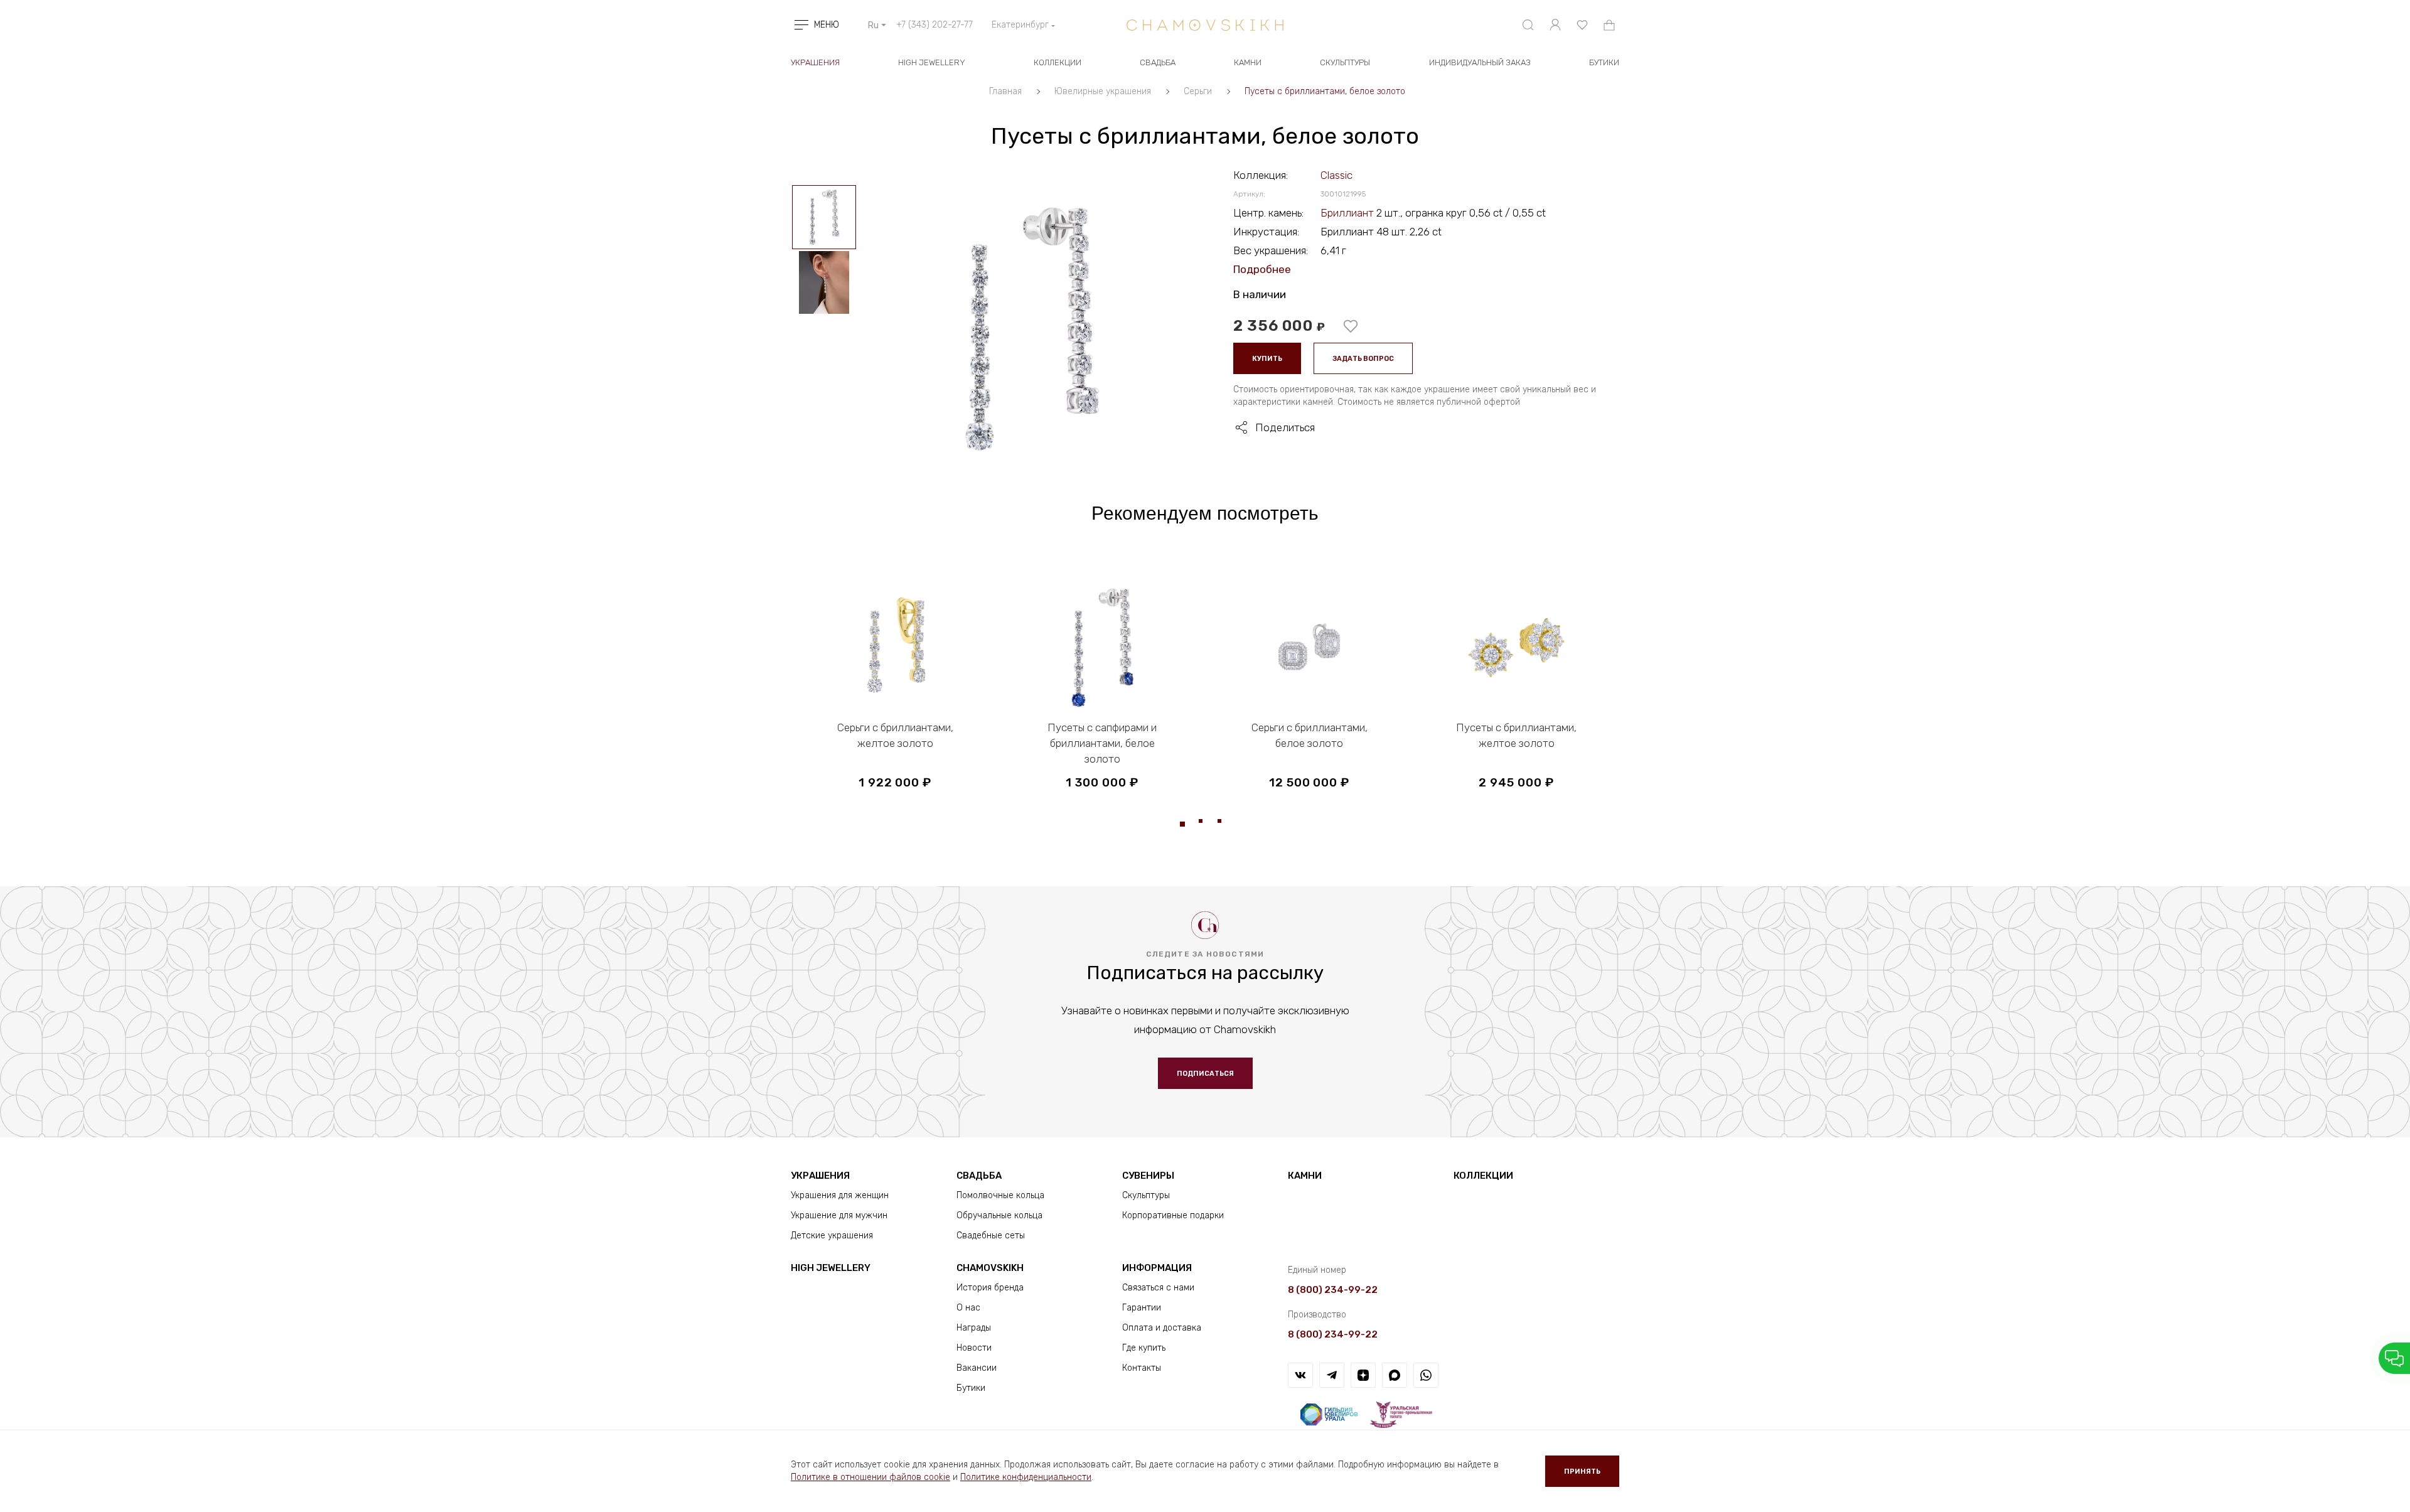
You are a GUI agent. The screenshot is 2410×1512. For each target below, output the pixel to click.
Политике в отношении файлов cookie (870, 1477)
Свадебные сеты (991, 1236)
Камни (1248, 62)
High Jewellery (932, 62)
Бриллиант (1348, 213)
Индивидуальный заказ (1480, 62)
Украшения (815, 62)
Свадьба (1158, 62)
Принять (1582, 1472)
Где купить (1144, 1348)
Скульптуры (1345, 62)
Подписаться (1205, 1074)
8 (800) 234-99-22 (1333, 1290)
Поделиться (1285, 427)
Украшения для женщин (840, 1195)
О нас (968, 1308)
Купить (1267, 359)
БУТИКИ (1604, 62)
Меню (827, 25)
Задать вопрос (1363, 359)
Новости (974, 1348)
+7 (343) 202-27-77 (935, 25)
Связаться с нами (1158, 1288)
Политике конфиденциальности (1026, 1477)
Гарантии (1142, 1308)
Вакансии (977, 1368)
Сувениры (1148, 1176)
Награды (974, 1328)
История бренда (990, 1288)
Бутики (971, 1388)
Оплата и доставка (1162, 1328)
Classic (1336, 175)
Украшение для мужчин (839, 1215)
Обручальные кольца (999, 1215)
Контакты (1142, 1368)
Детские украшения (832, 1236)
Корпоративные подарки (1173, 1215)
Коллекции (1058, 62)
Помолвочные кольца (1000, 1195)
